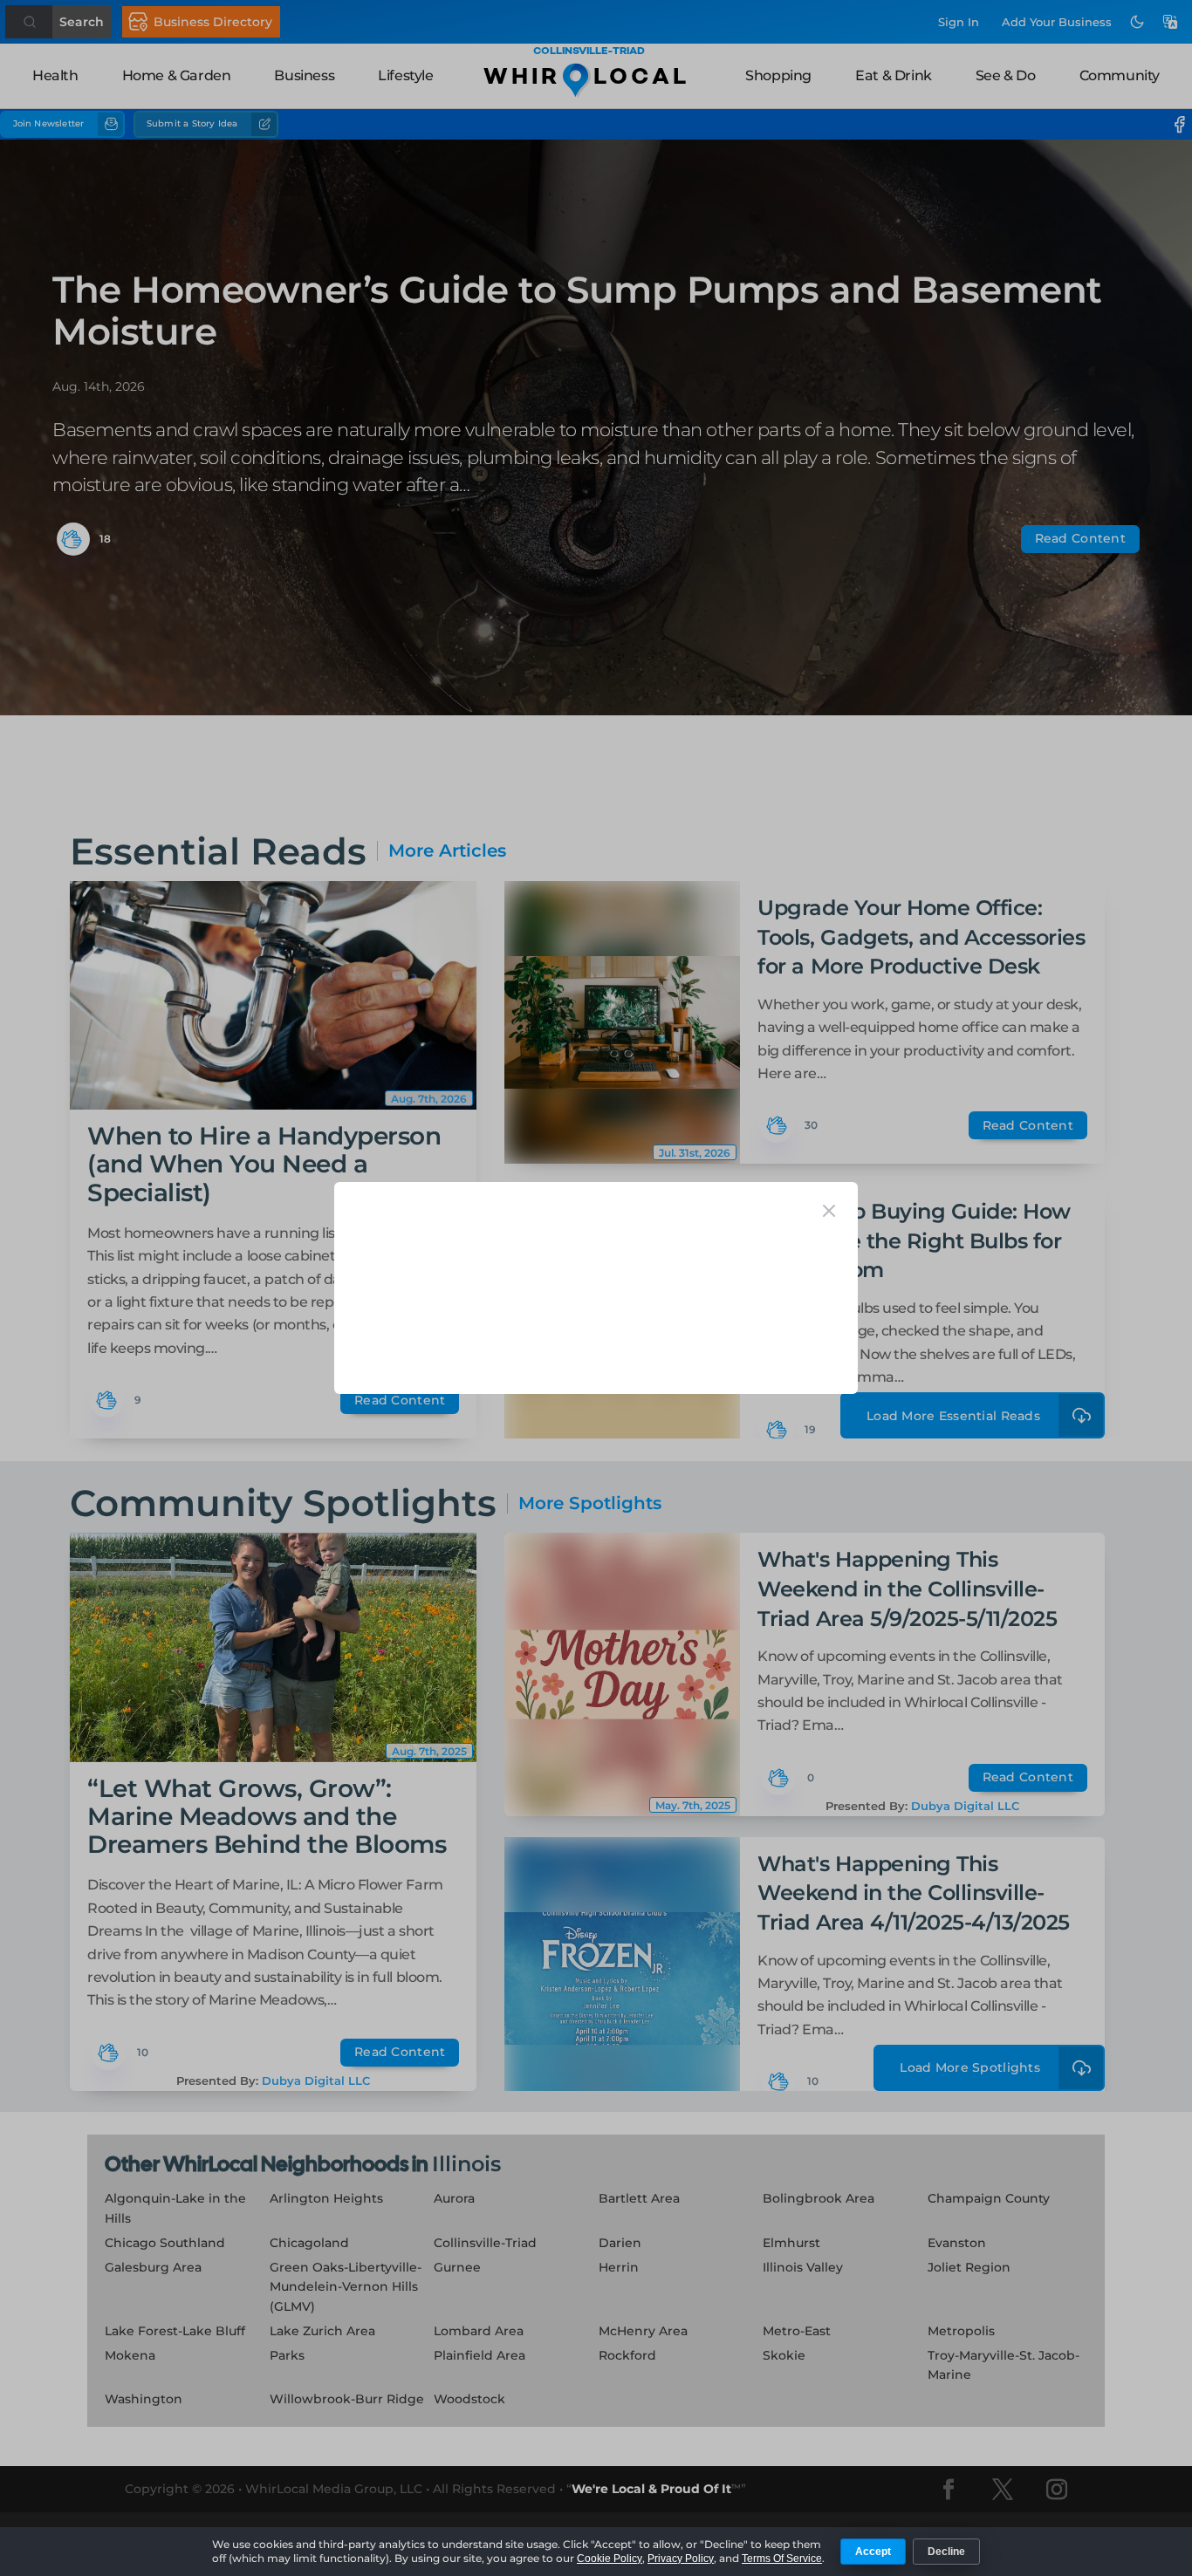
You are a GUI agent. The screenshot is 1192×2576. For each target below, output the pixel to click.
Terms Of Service (782, 2559)
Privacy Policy (681, 2559)
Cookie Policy (610, 2559)
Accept (873, 2552)
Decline (946, 2552)
